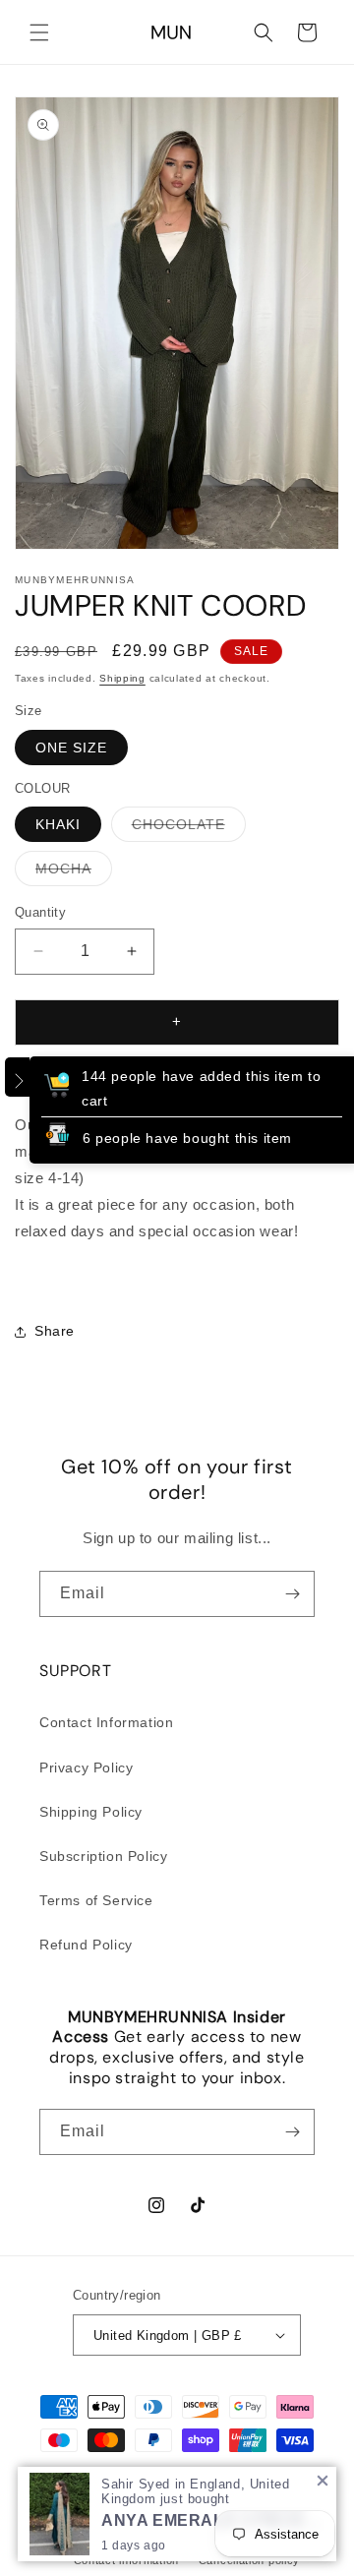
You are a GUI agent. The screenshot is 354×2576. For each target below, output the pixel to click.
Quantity (40, 912)
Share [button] (55, 1331)
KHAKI (58, 824)
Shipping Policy (91, 1812)
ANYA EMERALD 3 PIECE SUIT (211, 2520)
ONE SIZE (71, 748)
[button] (39, 32)
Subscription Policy (103, 1856)
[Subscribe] (292, 1594)
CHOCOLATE (189, 829)
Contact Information (106, 1722)
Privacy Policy (86, 1767)
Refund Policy (86, 1945)
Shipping (122, 678)
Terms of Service (96, 1900)
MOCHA (74, 873)
